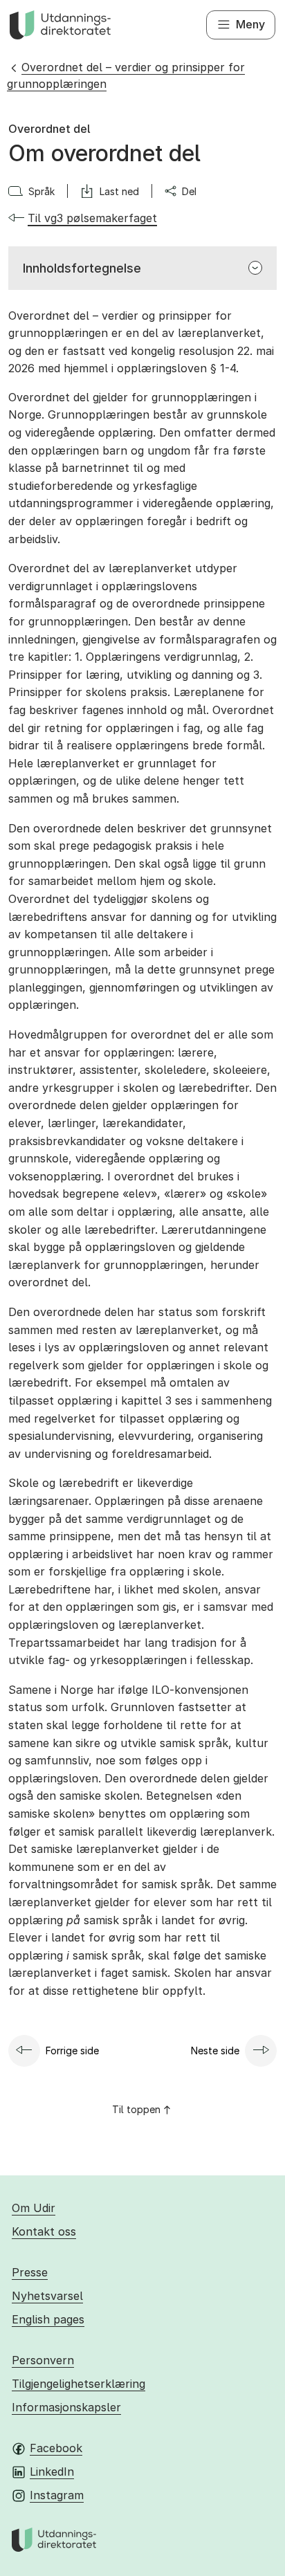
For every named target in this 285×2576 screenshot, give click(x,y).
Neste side (215, 2050)
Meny (250, 24)
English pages (48, 2319)
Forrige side (72, 2050)
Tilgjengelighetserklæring (79, 2384)
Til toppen (136, 2109)
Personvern (43, 2360)
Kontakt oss (44, 2231)
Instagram (57, 2495)
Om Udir (34, 2208)
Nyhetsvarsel (47, 2296)
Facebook (56, 2448)
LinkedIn (52, 2472)
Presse (30, 2272)
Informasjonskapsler (66, 2407)
